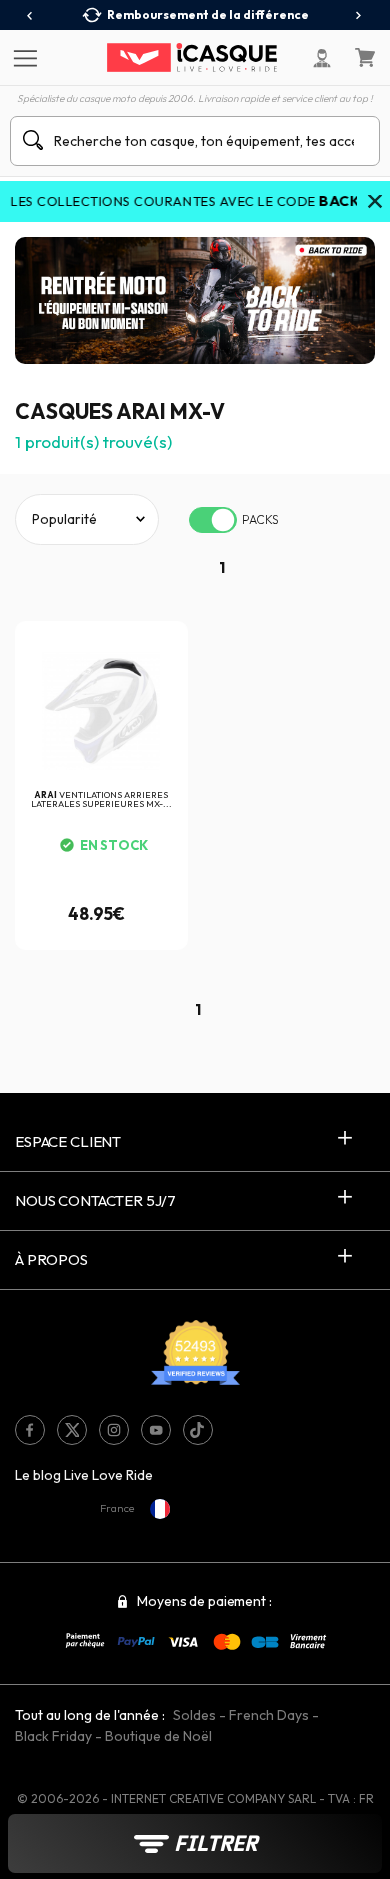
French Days (269, 1715)
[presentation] (30, 16)
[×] (375, 203)
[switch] (213, 520)
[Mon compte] (322, 58)
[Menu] (22, 57)
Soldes (194, 1715)
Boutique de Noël (158, 1736)
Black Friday (53, 1736)
